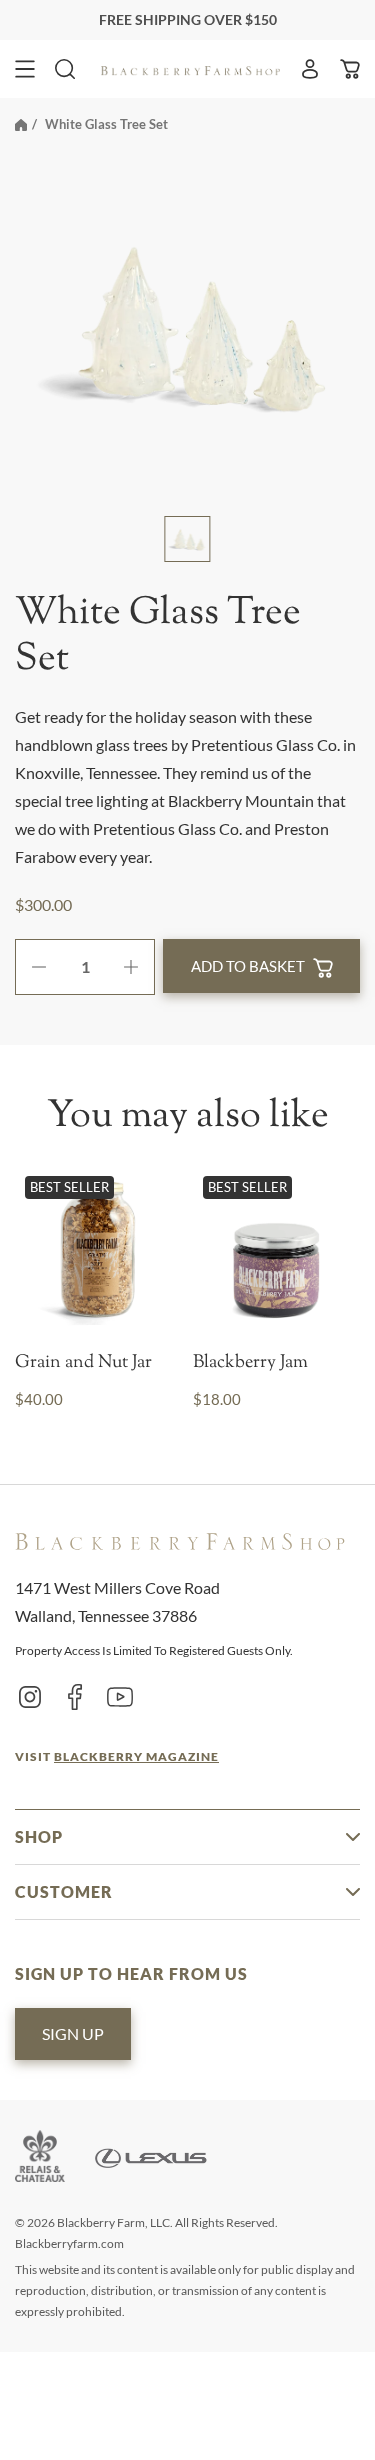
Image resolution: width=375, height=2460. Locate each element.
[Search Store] (65, 69)
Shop (39, 1836)
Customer (64, 1891)
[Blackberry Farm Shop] (191, 68)
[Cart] (350, 69)
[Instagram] (30, 1696)
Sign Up (73, 2033)
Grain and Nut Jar (83, 1364)
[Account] (310, 69)
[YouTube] (120, 1696)
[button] (25, 69)
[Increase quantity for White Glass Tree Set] (138, 967)
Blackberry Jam (250, 1364)
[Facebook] (75, 1696)
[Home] (21, 124)
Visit (117, 1756)
